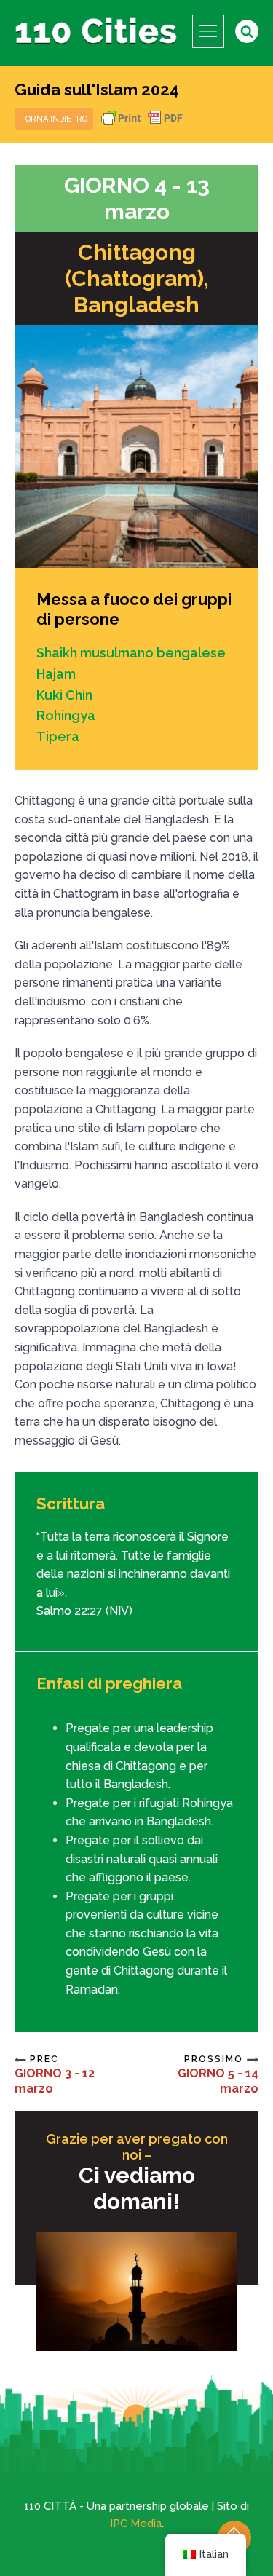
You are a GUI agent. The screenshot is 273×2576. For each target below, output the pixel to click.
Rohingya (66, 715)
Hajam (56, 674)
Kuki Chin (64, 695)
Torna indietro (54, 119)
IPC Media (136, 2524)
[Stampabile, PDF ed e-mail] (142, 125)
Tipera (58, 736)
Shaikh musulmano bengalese (131, 653)
